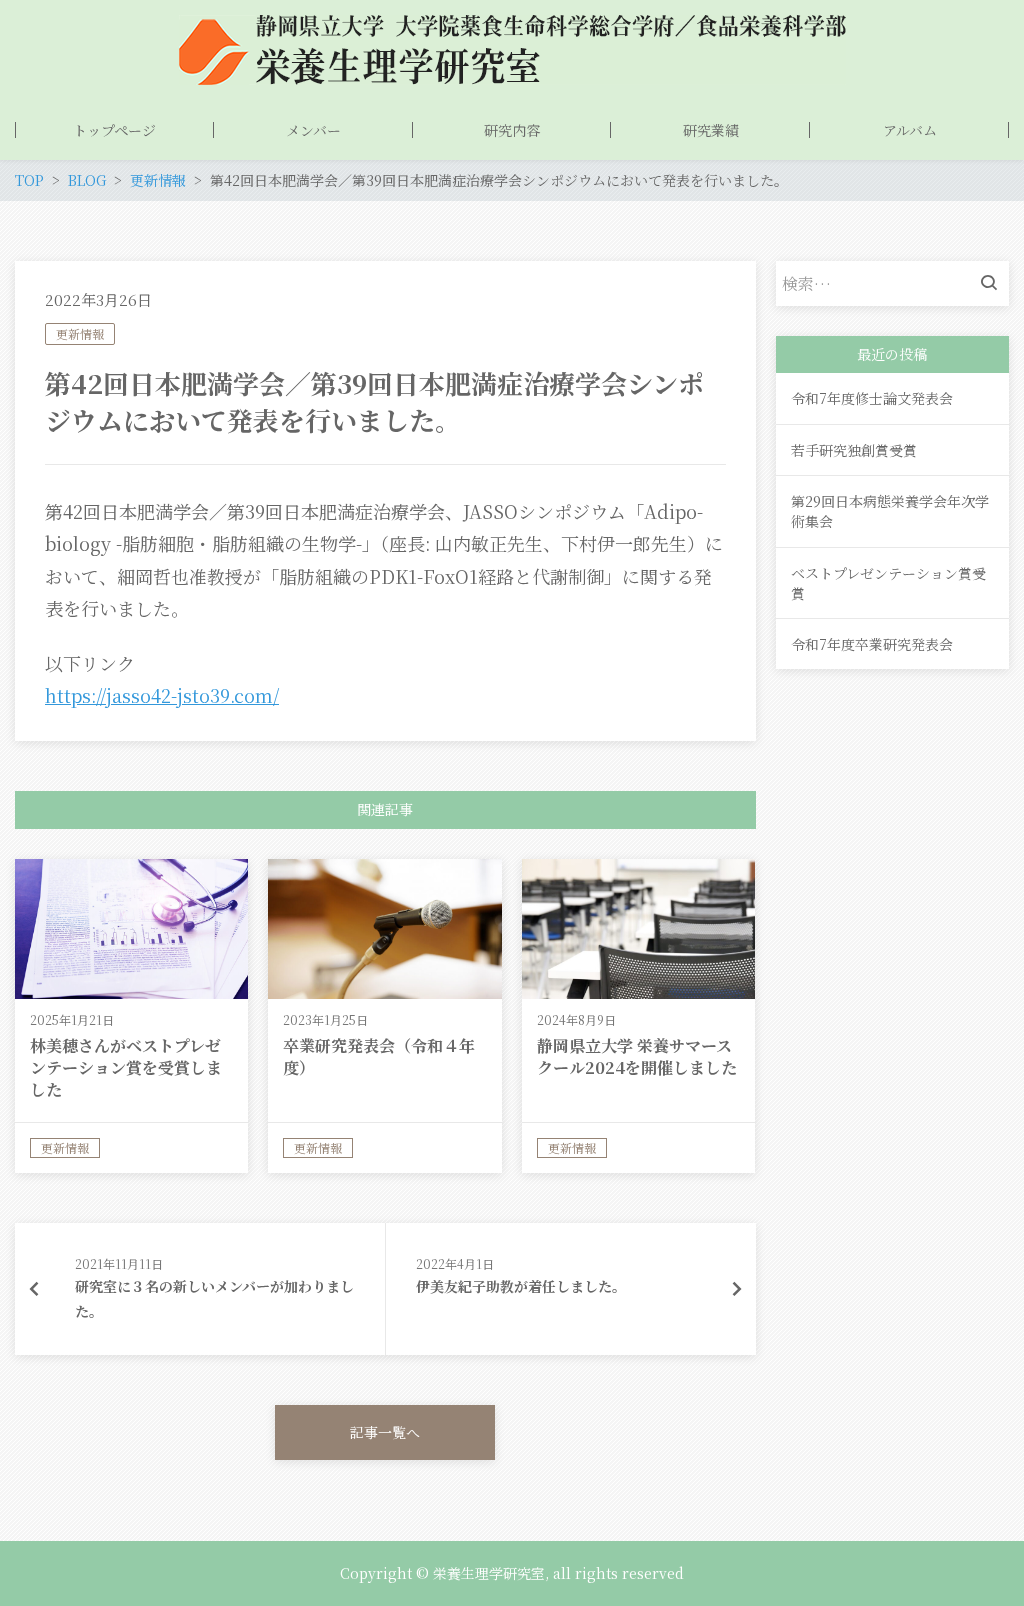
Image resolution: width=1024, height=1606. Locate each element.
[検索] (994, 283)
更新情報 (80, 333)
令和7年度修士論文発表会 (872, 398)
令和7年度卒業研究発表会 (872, 644)
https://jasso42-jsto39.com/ (162, 695)
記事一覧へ (385, 1432)
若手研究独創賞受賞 (854, 450)
